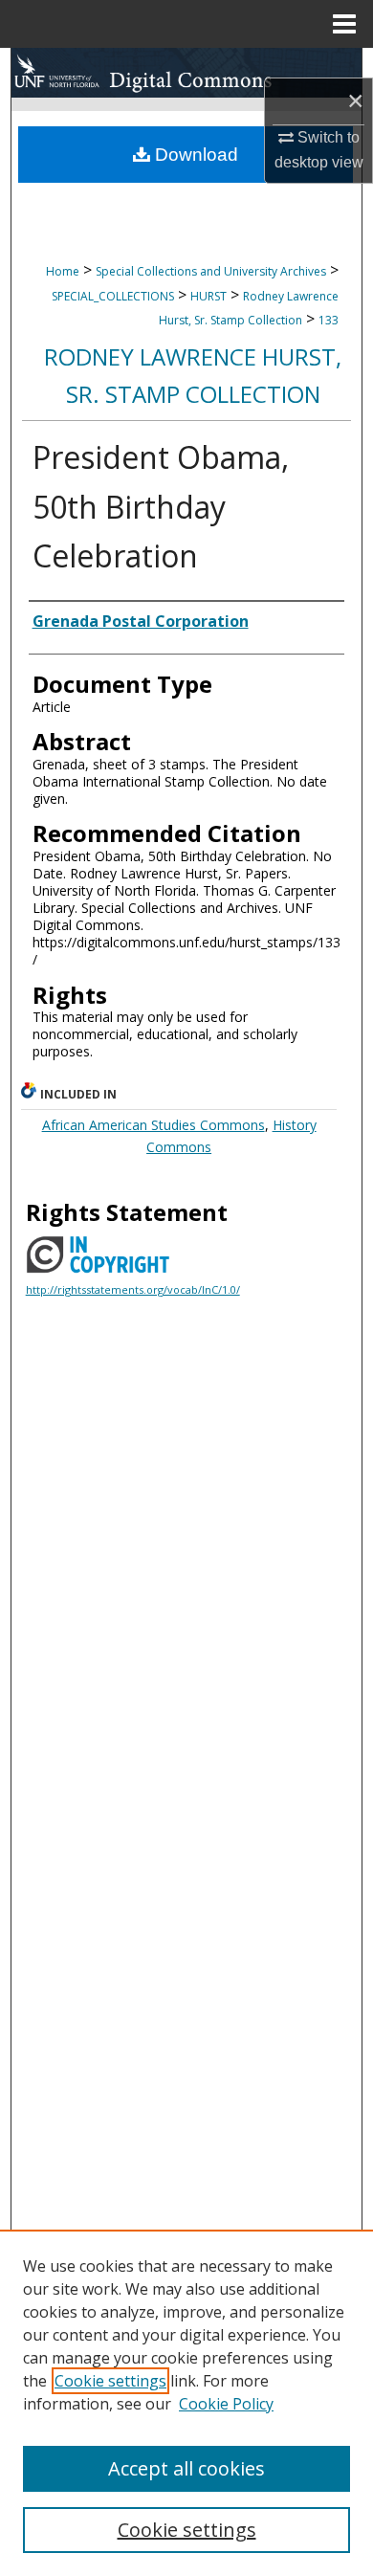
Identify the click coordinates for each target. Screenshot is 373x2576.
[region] (186, 2403)
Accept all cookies (186, 2468)
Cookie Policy (226, 2404)
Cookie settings (110, 2381)
